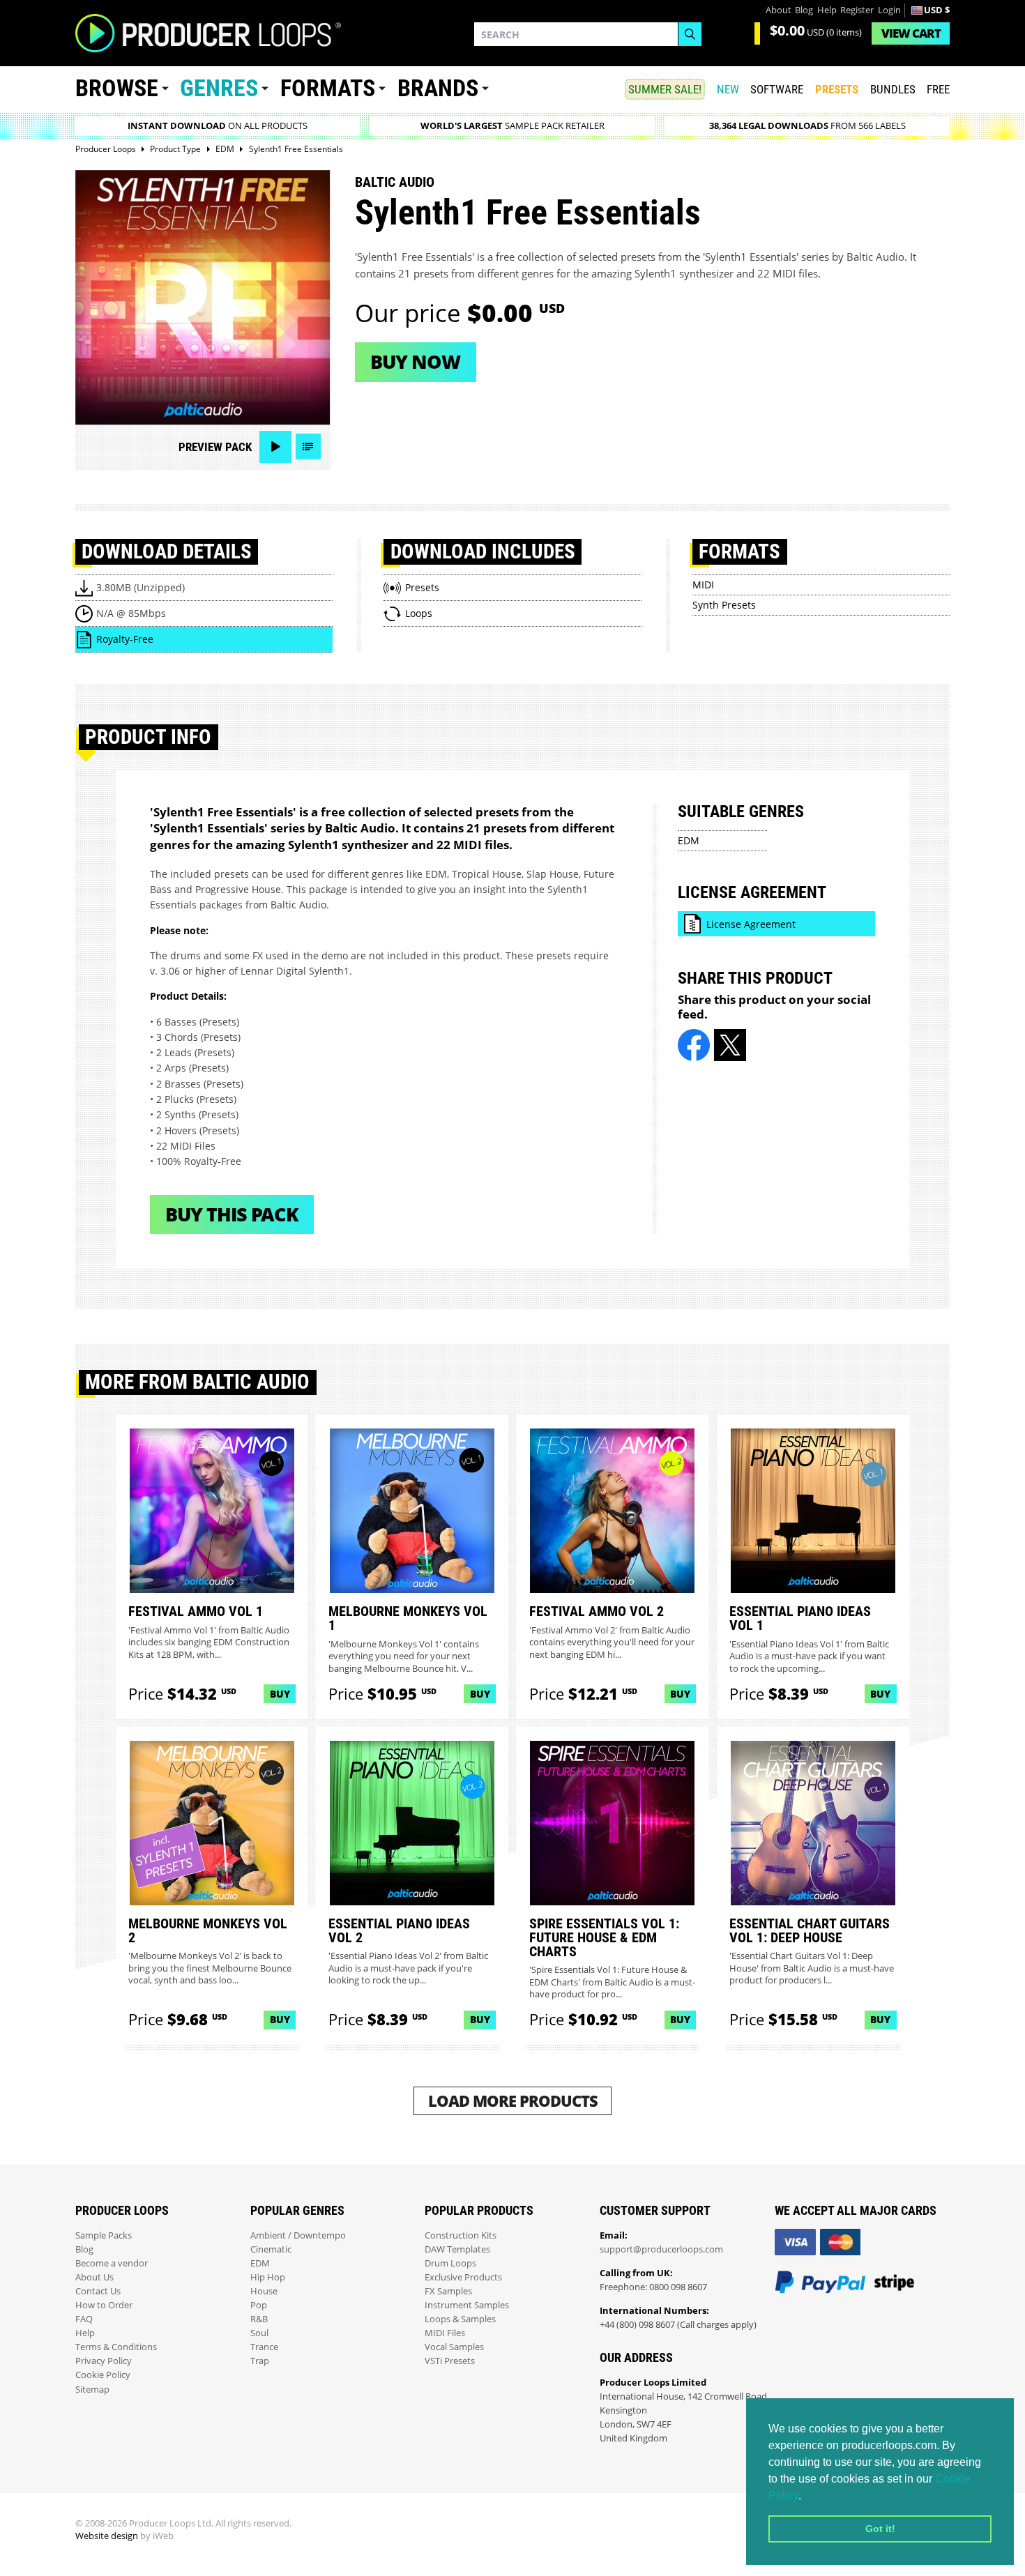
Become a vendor (112, 2263)
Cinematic (271, 2249)
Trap (260, 2361)
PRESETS (837, 89)
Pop (259, 2305)
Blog (804, 10)
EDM (689, 840)
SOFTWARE (777, 89)
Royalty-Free (125, 639)
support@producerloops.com (661, 2249)
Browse (117, 88)
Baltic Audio (395, 182)
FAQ (84, 2319)
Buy (280, 1694)
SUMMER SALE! (665, 89)
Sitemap (92, 2390)
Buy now (415, 361)
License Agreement (751, 924)
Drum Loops (450, 2263)
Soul (259, 2333)
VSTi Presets (450, 2361)
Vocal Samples (454, 2347)
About (779, 10)
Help (827, 10)
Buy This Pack (232, 1214)
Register (857, 10)
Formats (328, 88)
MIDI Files (445, 2333)
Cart (911, 33)
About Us (94, 2277)
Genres (219, 88)
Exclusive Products (463, 2277)
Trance (264, 2347)
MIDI (703, 585)
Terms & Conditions (116, 2347)
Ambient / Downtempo (298, 2235)
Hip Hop (268, 2277)
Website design (107, 2536)
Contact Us (98, 2291)
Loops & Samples (460, 2319)
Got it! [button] (880, 2529)
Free (938, 89)
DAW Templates (457, 2249)
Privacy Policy (104, 2361)
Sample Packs (104, 2235)
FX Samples (448, 2291)
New (728, 89)
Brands (438, 88)
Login (889, 10)
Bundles (893, 89)
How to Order (104, 2305)
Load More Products (513, 2101)
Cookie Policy (103, 2375)
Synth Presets (724, 605)
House (264, 2291)
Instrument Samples (467, 2305)
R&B (259, 2319)
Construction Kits (461, 2235)
